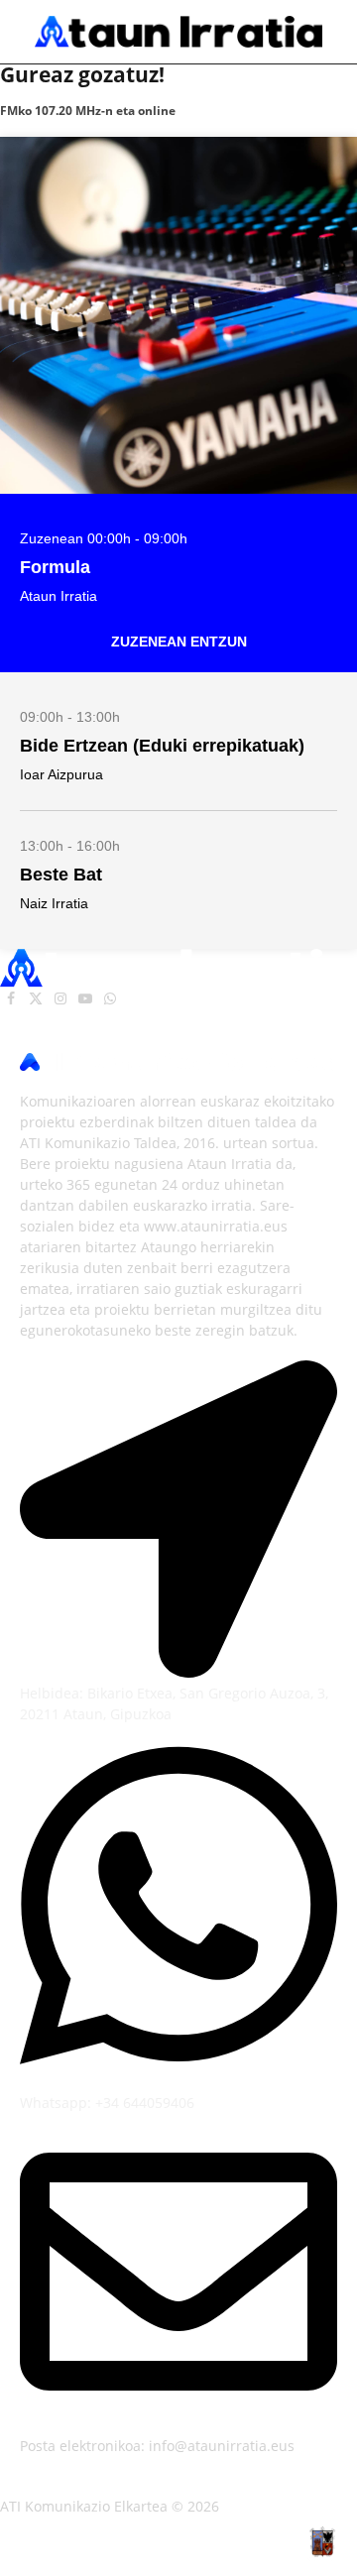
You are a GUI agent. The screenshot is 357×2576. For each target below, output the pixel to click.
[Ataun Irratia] (178, 32)
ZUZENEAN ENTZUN (179, 642)
